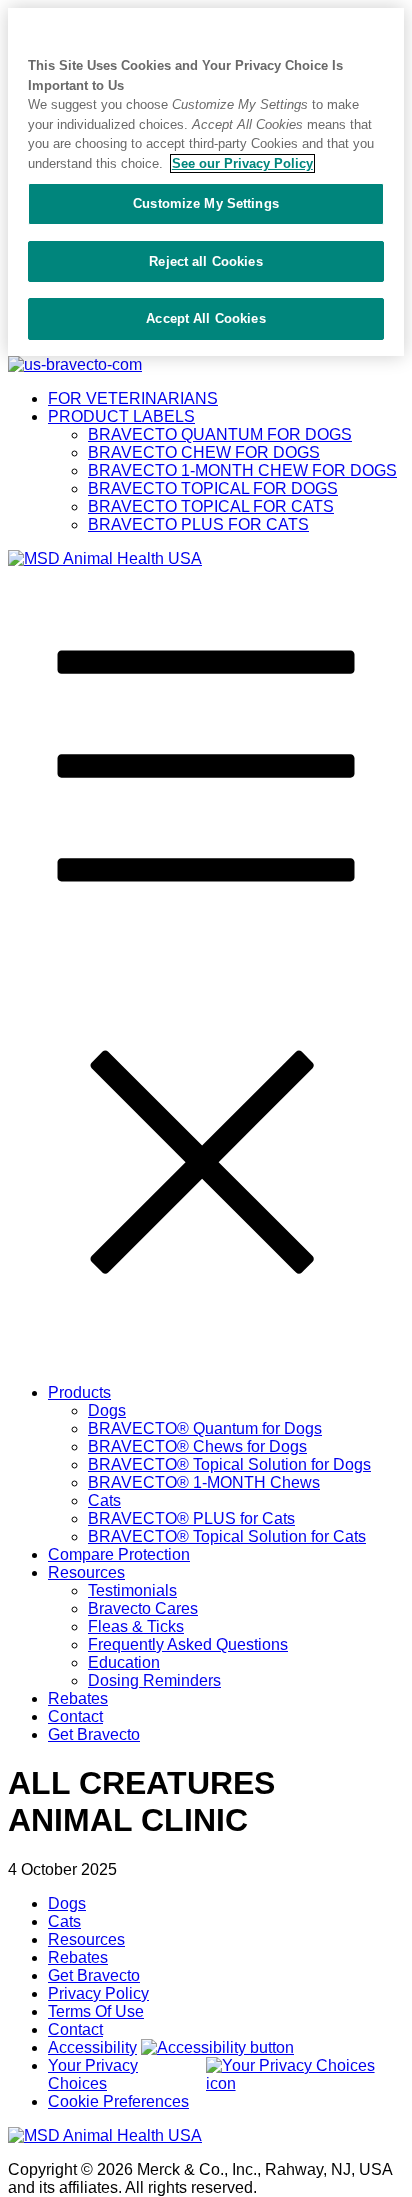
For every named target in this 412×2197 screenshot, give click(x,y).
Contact (75, 1716)
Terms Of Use (96, 2011)
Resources (86, 1572)
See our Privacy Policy (242, 163)
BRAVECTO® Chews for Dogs (197, 1446)
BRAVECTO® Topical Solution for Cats (227, 1536)
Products (79, 1392)
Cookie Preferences (118, 2101)
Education (124, 1662)
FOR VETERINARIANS (133, 398)
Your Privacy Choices (93, 2074)
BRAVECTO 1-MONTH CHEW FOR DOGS (242, 470)
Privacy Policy (98, 1993)
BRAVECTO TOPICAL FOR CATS (211, 506)
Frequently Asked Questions (188, 1644)
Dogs (107, 1410)
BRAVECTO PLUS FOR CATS (198, 524)
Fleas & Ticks (136, 1626)
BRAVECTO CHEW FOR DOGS (204, 452)
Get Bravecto (94, 1734)
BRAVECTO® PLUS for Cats (191, 1518)
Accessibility (92, 2047)
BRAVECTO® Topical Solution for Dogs (229, 1464)
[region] (206, 182)
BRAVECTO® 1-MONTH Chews (204, 1482)
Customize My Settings (206, 203)
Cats (104, 1500)
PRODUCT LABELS (121, 416)
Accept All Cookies (205, 318)
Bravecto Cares (143, 1608)
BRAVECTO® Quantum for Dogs (205, 1428)
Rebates (78, 1698)
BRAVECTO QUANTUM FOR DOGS (220, 434)
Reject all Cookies (205, 261)
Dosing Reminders (154, 1680)
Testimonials (132, 1590)
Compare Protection (119, 1554)
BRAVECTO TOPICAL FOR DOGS (213, 488)
